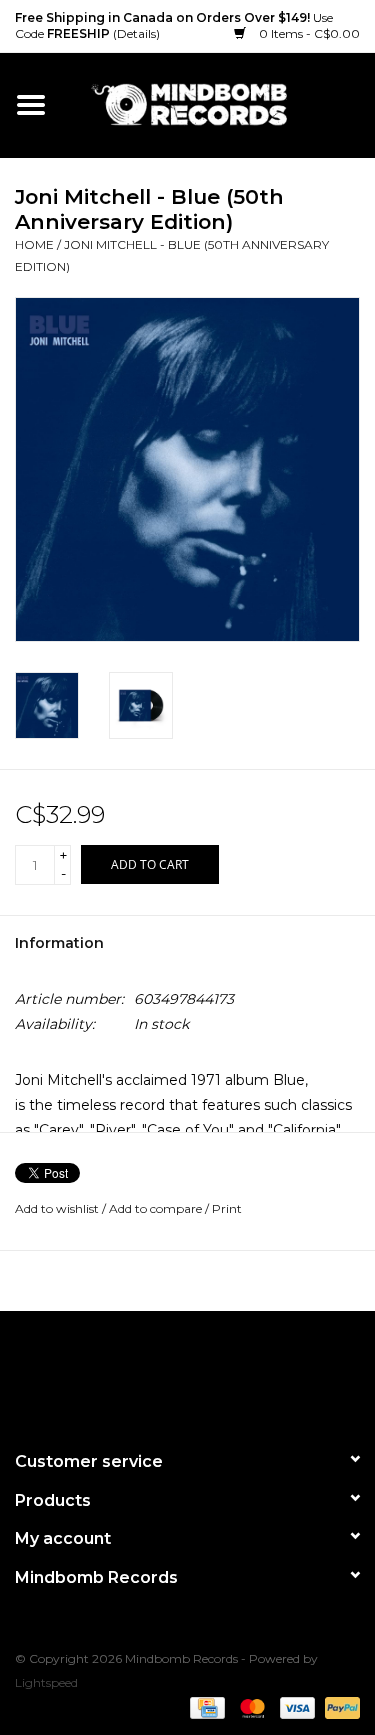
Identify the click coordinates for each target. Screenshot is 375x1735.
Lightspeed (46, 1682)
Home (34, 244)
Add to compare (157, 1208)
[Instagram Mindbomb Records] (224, 1372)
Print (227, 1208)
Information (59, 943)
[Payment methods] (205, 1707)
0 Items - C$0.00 (308, 33)
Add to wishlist (57, 1208)
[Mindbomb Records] (219, 104)
